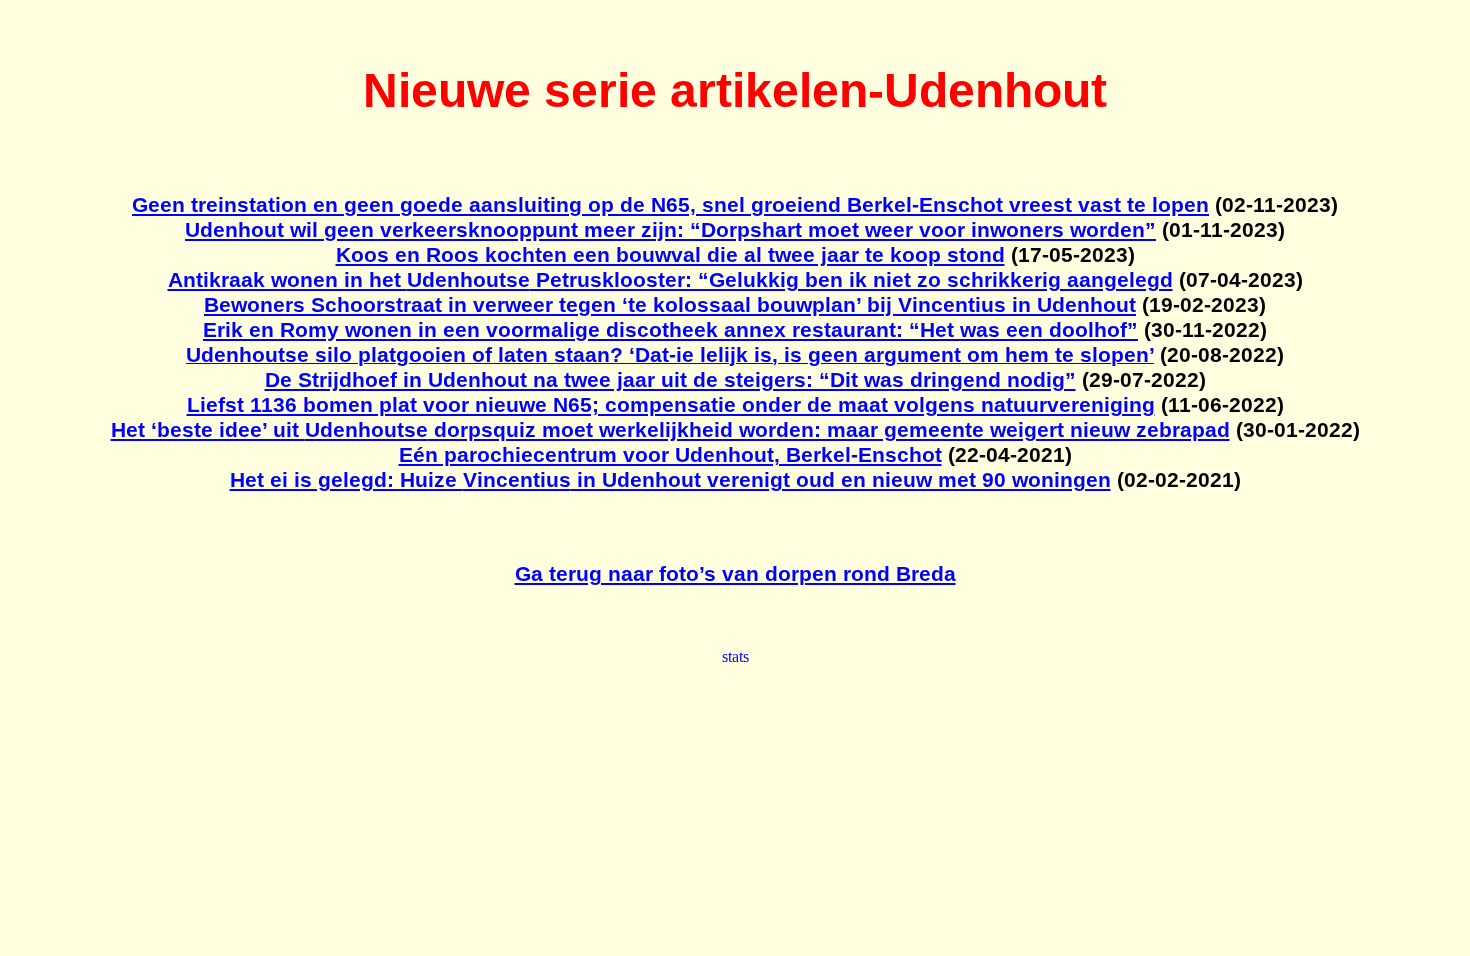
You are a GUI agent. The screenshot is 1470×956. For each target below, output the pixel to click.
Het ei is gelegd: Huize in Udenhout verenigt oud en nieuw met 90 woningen (670, 480)
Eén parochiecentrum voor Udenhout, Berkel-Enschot (670, 455)
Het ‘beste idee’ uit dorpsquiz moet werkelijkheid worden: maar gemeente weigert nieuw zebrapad (670, 430)
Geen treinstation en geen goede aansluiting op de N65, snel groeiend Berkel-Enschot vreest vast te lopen (670, 205)
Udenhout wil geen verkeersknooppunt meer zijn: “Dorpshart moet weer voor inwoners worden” (670, 230)
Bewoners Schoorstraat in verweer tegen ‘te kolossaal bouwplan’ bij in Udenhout (670, 305)
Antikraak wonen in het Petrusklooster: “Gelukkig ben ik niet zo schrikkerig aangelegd (670, 280)
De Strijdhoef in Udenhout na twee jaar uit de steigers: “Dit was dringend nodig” (670, 380)
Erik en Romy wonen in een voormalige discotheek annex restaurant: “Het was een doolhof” (670, 330)
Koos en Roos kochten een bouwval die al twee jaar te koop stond (670, 255)
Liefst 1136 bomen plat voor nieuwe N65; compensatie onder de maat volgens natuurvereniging (671, 405)
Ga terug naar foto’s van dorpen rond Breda (735, 574)
